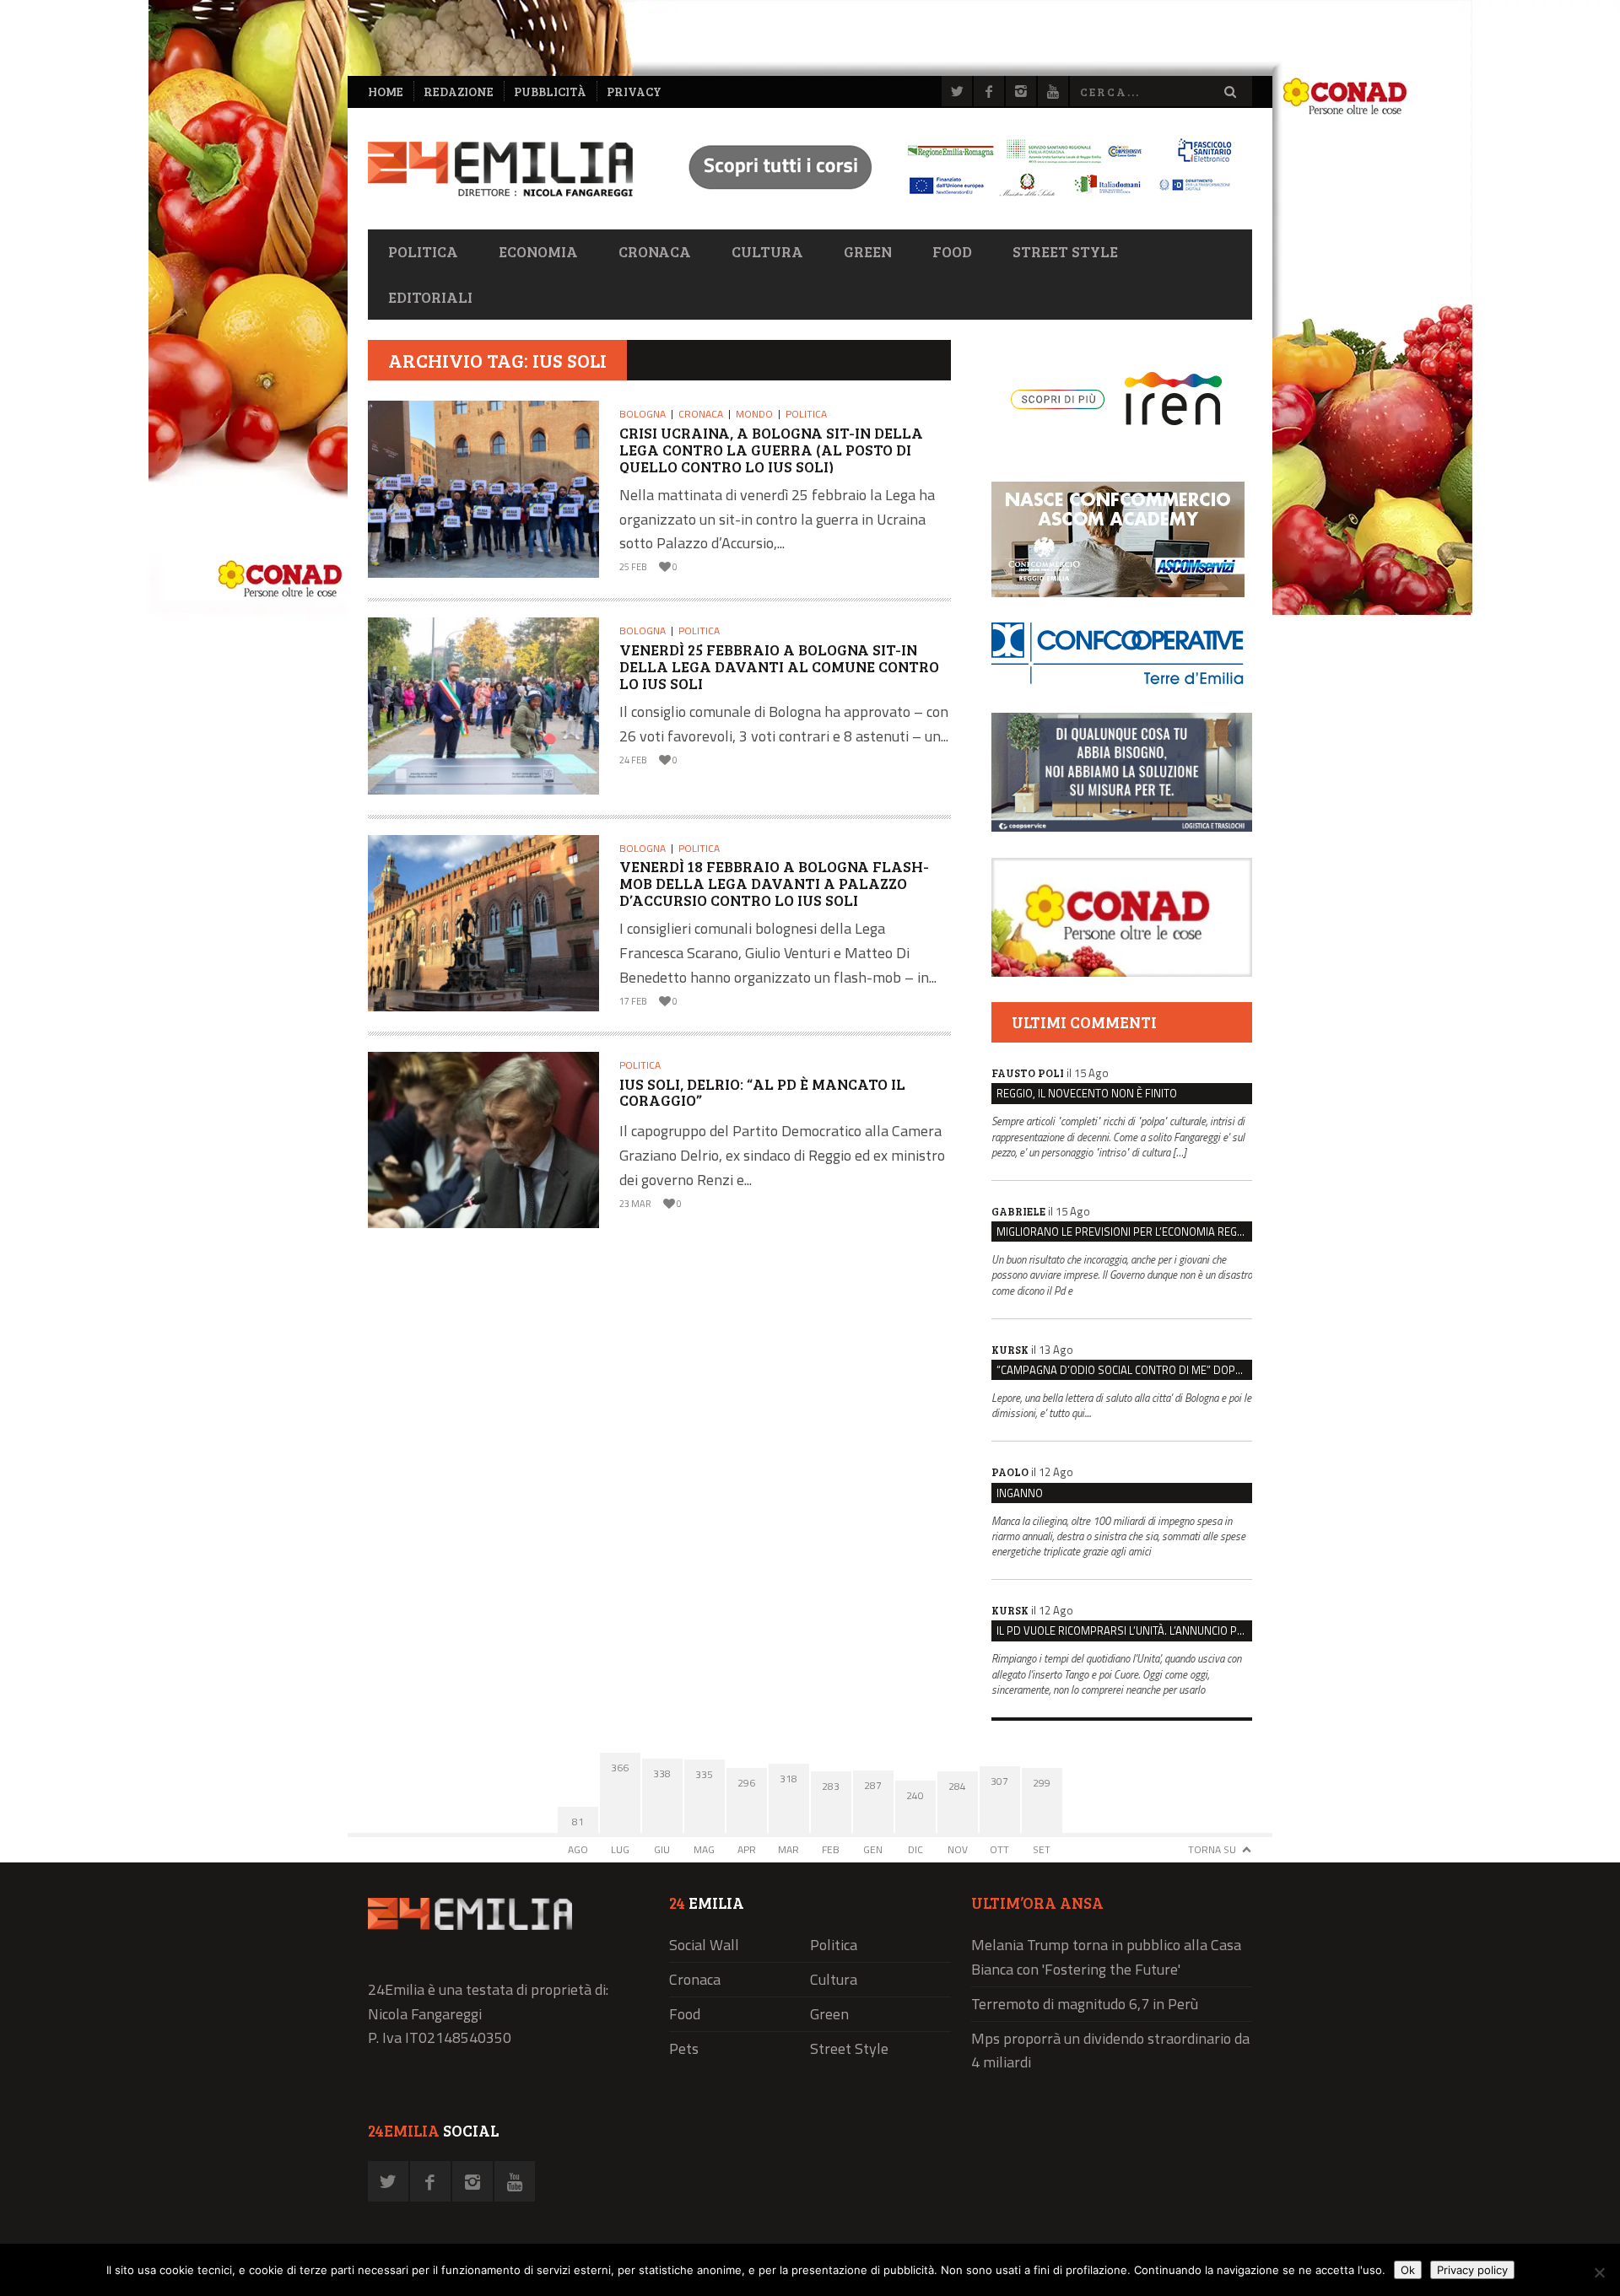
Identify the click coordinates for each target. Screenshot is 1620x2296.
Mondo (754, 414)
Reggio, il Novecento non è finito (1087, 1093)
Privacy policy (1472, 2270)
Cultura (767, 251)
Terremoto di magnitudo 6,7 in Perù (1085, 2004)
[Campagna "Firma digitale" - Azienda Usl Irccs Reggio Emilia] (953, 199)
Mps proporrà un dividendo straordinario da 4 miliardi (1110, 2051)
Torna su (1212, 1849)
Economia (538, 251)
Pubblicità (550, 92)
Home (386, 92)
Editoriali (430, 297)
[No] (1599, 2272)
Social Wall (704, 1945)
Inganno (1020, 1493)
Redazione (459, 92)
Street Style (1065, 251)
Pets (684, 2048)
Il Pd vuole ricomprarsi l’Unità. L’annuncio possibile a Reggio (1124, 1630)
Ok (1408, 2270)
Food (952, 251)
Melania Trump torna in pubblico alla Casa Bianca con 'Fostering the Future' (1106, 1957)
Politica (423, 251)
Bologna (643, 414)
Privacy (634, 92)
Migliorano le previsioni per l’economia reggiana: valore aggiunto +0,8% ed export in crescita (1124, 1232)
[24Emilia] (500, 169)
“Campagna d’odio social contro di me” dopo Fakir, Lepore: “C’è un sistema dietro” (1124, 1370)
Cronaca (655, 251)
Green (868, 251)
